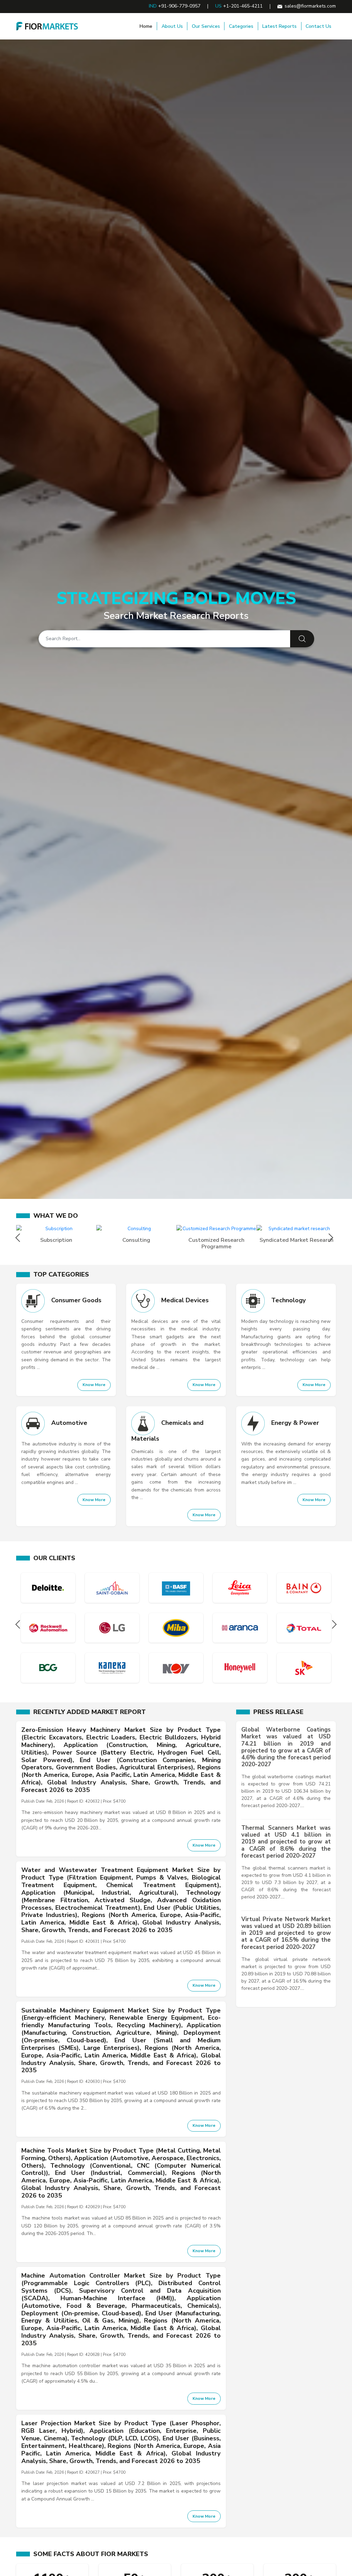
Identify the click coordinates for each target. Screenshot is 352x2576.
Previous (19, 1238)
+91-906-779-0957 (179, 6)
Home (146, 26)
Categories (241, 26)
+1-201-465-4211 (243, 6)
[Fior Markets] (47, 26)
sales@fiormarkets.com (310, 6)
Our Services (206, 26)
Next (333, 1238)
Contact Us (318, 26)
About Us (172, 26)
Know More (94, 1385)
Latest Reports (279, 26)
